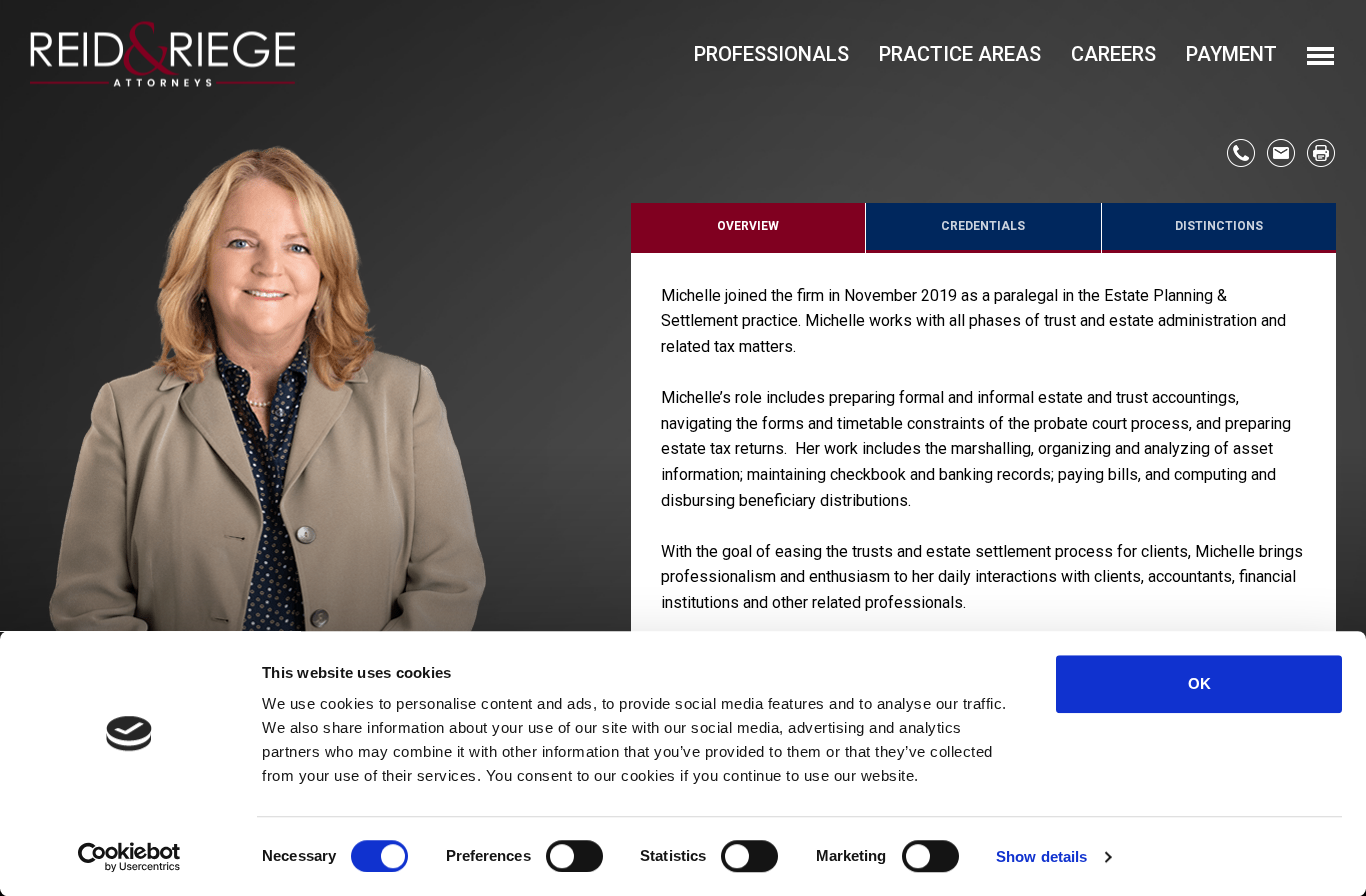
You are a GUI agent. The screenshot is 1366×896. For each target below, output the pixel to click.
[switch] (574, 856)
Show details (1041, 856)
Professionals (771, 54)
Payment (1231, 54)
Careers (1113, 54)
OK (1199, 683)
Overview (748, 226)
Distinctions (1219, 226)
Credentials (983, 226)
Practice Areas (960, 54)
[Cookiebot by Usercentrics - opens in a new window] (129, 857)
